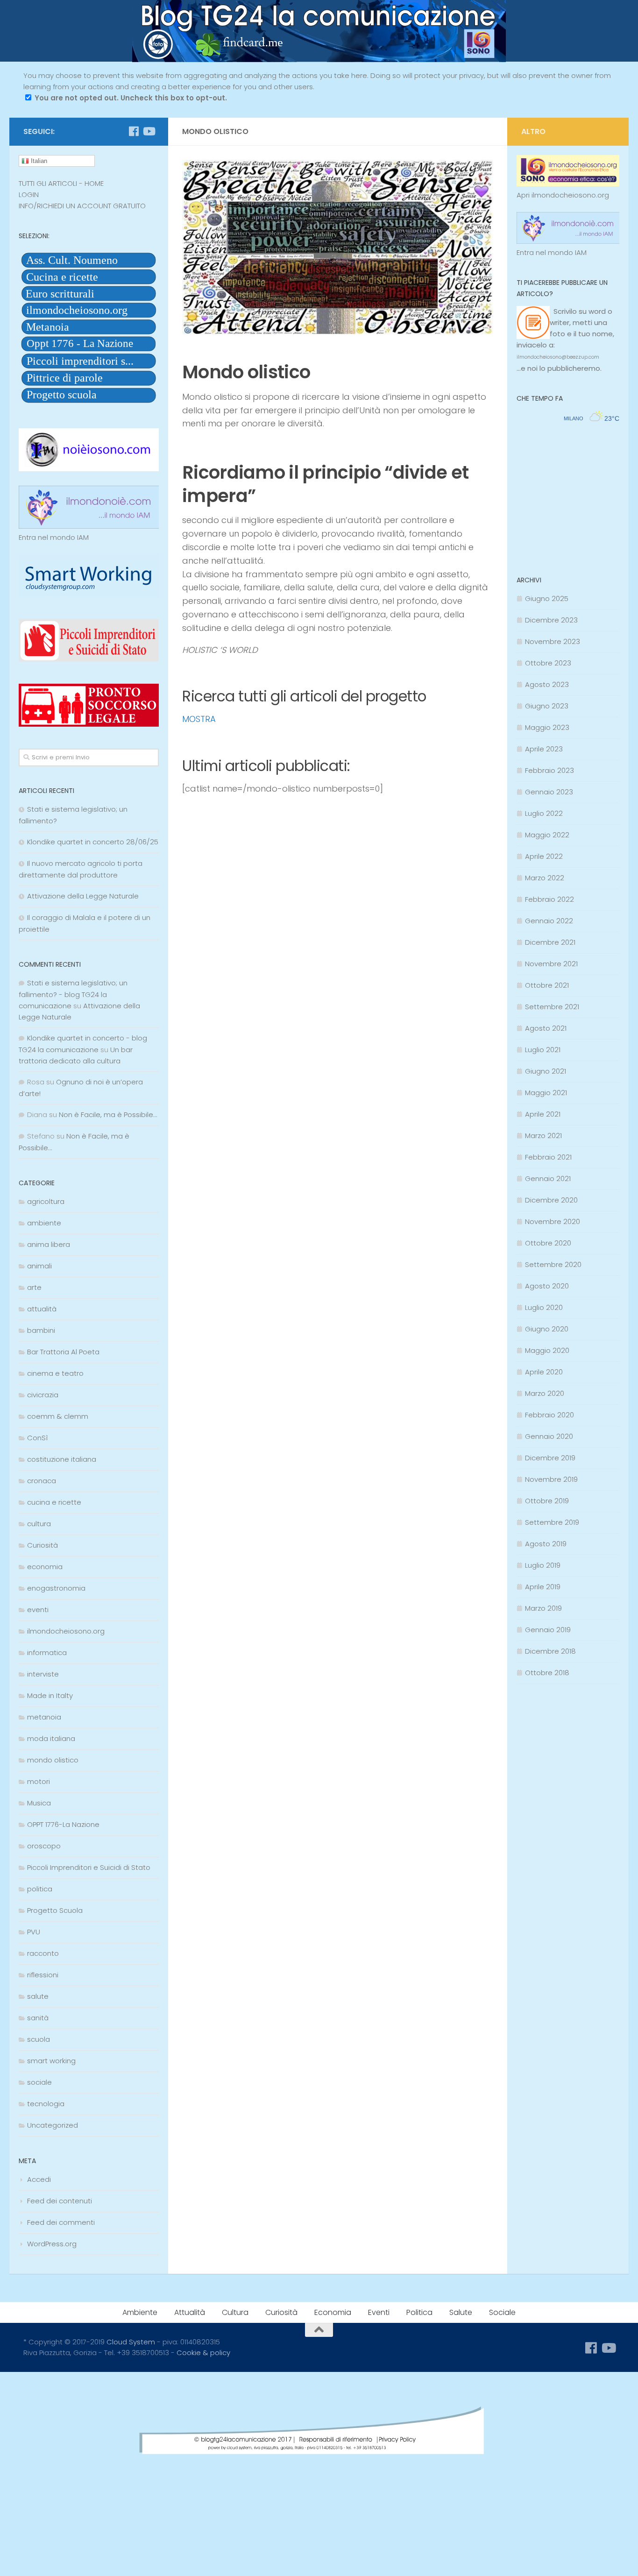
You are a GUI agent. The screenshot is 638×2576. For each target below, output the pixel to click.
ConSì (37, 1438)
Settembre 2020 (553, 1264)
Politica (419, 2312)
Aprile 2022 (544, 856)
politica (40, 1889)
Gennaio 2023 (549, 792)
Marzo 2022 (545, 878)
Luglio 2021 (543, 1050)
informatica (47, 1652)
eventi (38, 1610)
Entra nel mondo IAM (54, 537)
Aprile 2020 (544, 1372)
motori (39, 1781)
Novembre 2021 (551, 964)
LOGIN (29, 195)
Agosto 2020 (547, 1286)
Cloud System (131, 2342)
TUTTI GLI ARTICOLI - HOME (61, 183)
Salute (461, 2312)
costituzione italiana (62, 1459)
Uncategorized (53, 2125)
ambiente (44, 1223)
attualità (42, 1309)
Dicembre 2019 (550, 1458)
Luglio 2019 (543, 1565)
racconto (43, 1953)
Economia (333, 2312)
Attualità (190, 2312)
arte (34, 1287)
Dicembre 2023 (551, 620)
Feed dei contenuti (60, 2201)
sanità (38, 2018)
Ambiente (140, 2312)
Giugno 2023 (547, 706)
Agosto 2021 (546, 1028)
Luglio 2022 (544, 813)
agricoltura (46, 1201)
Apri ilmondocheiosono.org (563, 195)
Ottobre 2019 (547, 1501)
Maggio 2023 (547, 727)
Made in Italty (50, 1695)
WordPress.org (52, 2244)
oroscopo (44, 1846)
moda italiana (51, 1738)
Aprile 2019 (543, 1587)
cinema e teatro (55, 1373)
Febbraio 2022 (549, 899)
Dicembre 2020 (551, 1200)
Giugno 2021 (546, 1071)
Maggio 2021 (546, 1093)
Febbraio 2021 (548, 1157)
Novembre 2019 (551, 1479)
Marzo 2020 (545, 1393)
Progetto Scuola (55, 1910)
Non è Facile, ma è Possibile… (108, 1115)
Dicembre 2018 (550, 1651)
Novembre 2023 (553, 641)
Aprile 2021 (543, 1114)
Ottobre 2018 (547, 1673)
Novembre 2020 (553, 1221)
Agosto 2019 (546, 1544)
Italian (38, 161)
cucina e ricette (54, 1502)
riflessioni (43, 1975)
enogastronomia (56, 1588)
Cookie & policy (203, 2353)
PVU (34, 1932)
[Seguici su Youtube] (149, 131)
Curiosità (43, 1545)
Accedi (39, 2179)
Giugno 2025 (547, 598)
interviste (43, 1674)
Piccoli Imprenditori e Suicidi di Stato (89, 1867)
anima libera (49, 1244)
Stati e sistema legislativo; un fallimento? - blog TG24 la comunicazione (73, 994)
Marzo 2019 (543, 1608)
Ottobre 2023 (548, 663)
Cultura (235, 2312)
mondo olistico (53, 1760)
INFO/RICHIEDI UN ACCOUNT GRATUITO (82, 206)
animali (39, 1266)
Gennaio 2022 (549, 921)
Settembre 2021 (552, 1007)
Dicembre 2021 (550, 942)
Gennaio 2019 (548, 1630)
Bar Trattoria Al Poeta (63, 1352)
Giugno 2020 (547, 1329)
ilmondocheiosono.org (66, 1631)
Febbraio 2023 (549, 770)
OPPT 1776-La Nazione (63, 1824)
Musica (39, 1803)
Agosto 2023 (547, 684)
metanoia (44, 1717)
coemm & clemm (58, 1416)
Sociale (502, 2312)
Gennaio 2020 (549, 1436)
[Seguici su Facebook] (134, 131)
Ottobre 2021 (547, 985)
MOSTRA (199, 719)
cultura (39, 1524)
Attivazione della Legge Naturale (83, 896)
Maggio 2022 (547, 835)
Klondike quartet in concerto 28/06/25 (93, 842)
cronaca (42, 1481)
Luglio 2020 (544, 1307)
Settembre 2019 (552, 1522)
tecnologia (46, 2104)
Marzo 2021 (543, 1136)
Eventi (379, 2312)
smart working (51, 2061)
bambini (41, 1330)
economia (45, 1567)
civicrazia (43, 1395)
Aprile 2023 (544, 749)
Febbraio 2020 (549, 1415)
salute (38, 1996)
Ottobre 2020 (548, 1243)
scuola (39, 2039)
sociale (39, 2082)
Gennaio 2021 (548, 1178)
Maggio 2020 (547, 1350)
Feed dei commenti (61, 2222)
